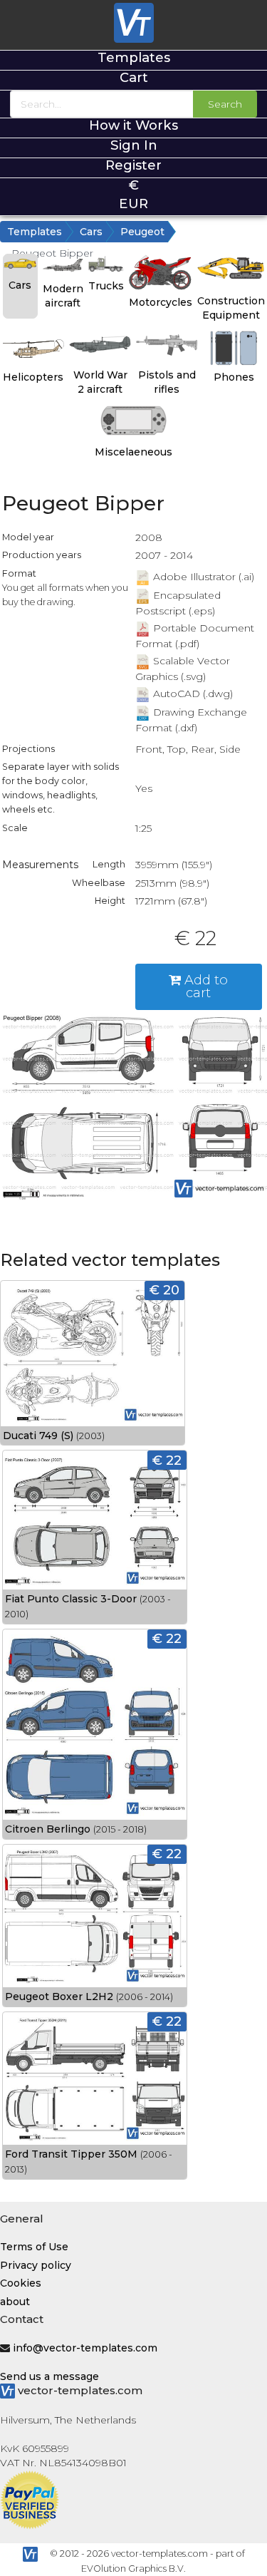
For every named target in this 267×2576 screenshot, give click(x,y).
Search (225, 104)
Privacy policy (36, 2265)
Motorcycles (161, 302)
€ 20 (164, 1290)
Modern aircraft (63, 296)
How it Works (133, 125)
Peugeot (142, 232)
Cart (134, 77)
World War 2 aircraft (100, 382)
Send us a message (49, 2376)
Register (133, 165)
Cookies (21, 2283)
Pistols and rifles (167, 382)
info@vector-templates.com (85, 2348)
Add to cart (204, 986)
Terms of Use (34, 2247)
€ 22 (167, 1460)
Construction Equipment (231, 308)
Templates (134, 57)
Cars (91, 232)
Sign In (134, 145)
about (15, 2302)
